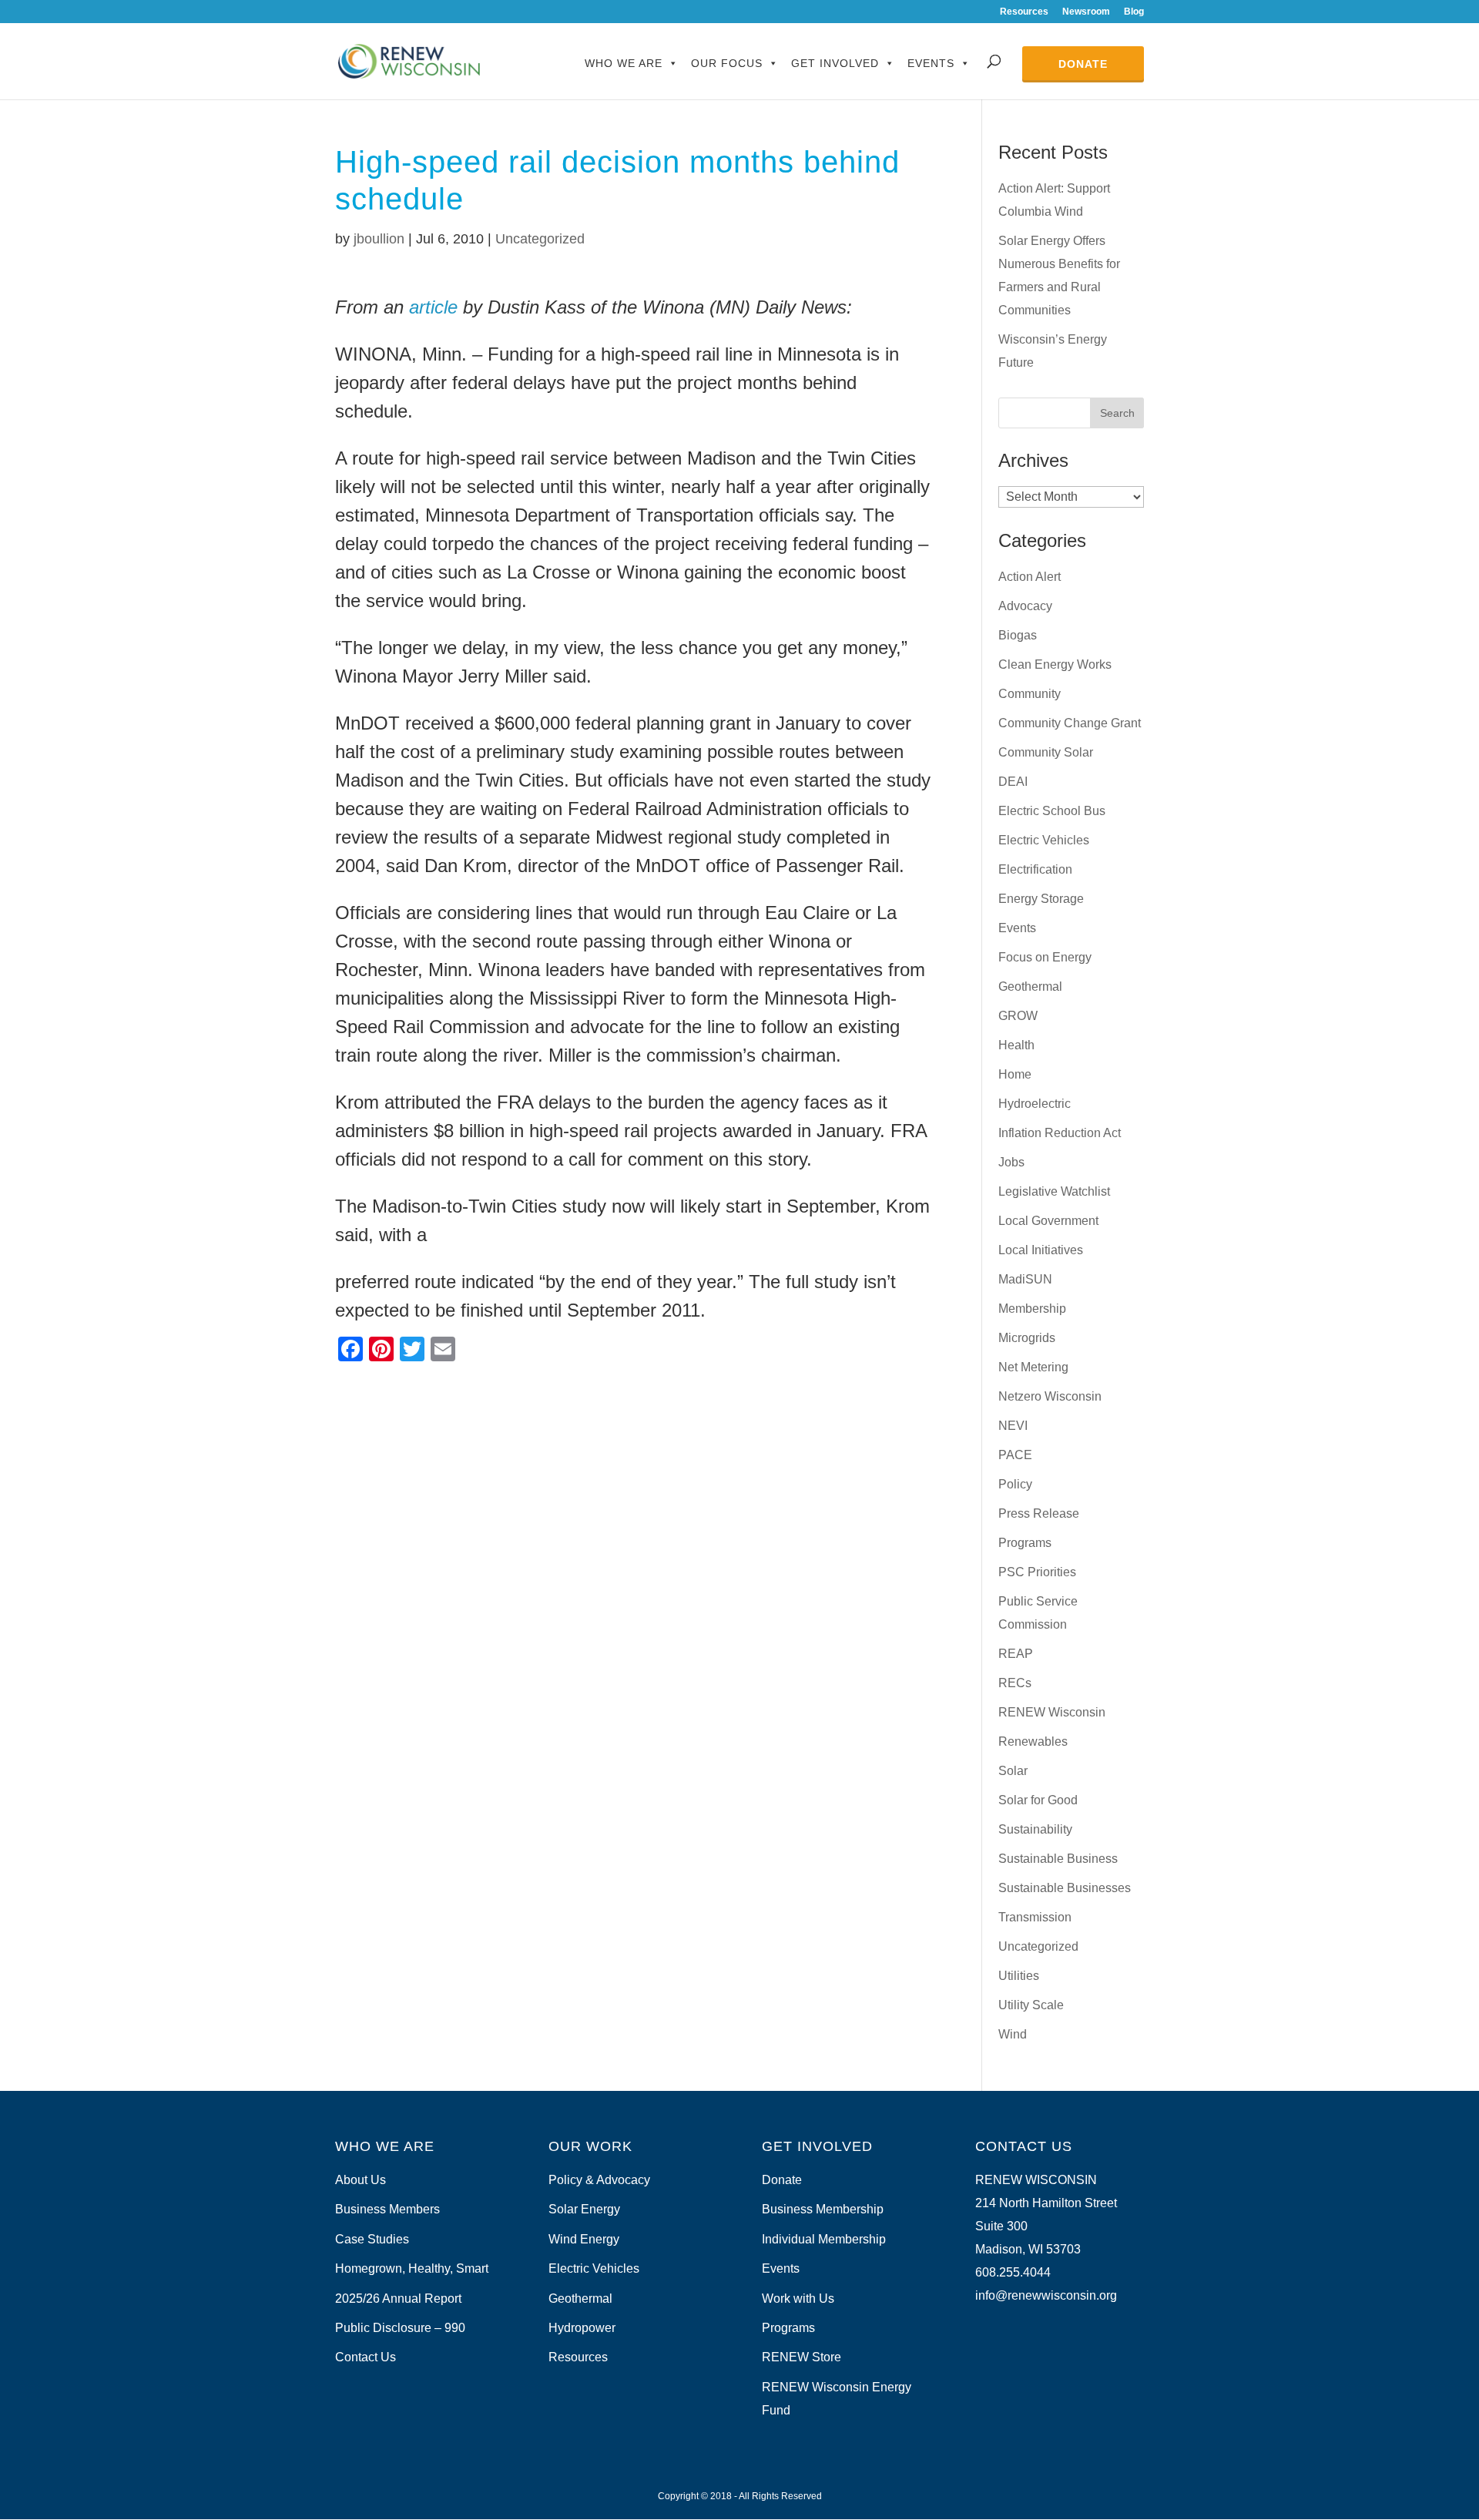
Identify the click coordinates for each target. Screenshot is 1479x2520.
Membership (1032, 1309)
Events (931, 63)
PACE (1015, 1455)
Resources (1024, 12)
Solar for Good (1038, 1800)
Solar (1013, 1771)
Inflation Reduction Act (1060, 1133)
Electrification (1035, 869)
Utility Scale (1031, 2005)
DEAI (1013, 782)
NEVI (1013, 1426)
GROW (1018, 1016)
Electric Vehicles (1044, 840)
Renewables (1033, 1742)
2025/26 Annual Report (398, 2299)
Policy (1015, 1484)
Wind (1013, 2034)
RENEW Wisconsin (1052, 1712)
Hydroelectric (1035, 1104)
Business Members (387, 2209)
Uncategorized (540, 239)
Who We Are (624, 63)
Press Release (1039, 1513)
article (433, 307)
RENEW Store (802, 2357)
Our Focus (727, 63)
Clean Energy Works (1055, 664)
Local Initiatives (1041, 1250)
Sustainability (1035, 1829)
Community (1030, 694)
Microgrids (1027, 1338)
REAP (1016, 1654)
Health (1016, 1045)
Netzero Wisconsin (1050, 1396)
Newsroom (1086, 12)
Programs (1025, 1543)
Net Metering (1033, 1367)
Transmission (1035, 1917)
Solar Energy (584, 2209)
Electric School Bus (1052, 811)
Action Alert (1030, 577)
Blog (1134, 12)
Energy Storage (1041, 899)
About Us (361, 2180)
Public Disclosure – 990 (400, 2328)
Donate (1083, 64)
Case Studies (372, 2239)
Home (1015, 1074)
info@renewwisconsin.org (1046, 2295)
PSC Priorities (1037, 1572)
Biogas (1018, 635)
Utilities (1019, 1976)
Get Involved (835, 63)
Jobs (1011, 1162)
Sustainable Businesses (1065, 1888)
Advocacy (1025, 606)
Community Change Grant (1070, 723)
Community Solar (1046, 752)
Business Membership (823, 2209)
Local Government (1048, 1221)
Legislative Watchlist (1054, 1191)
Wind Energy (584, 2239)
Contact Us (366, 2357)
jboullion (379, 239)
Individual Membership (824, 2239)
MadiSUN (1025, 1279)
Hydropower (582, 2328)
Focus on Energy (1045, 957)
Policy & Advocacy (599, 2180)
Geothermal (1030, 987)
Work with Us (798, 2299)
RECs (1015, 1683)
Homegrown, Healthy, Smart (412, 2268)
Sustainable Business (1058, 1859)
